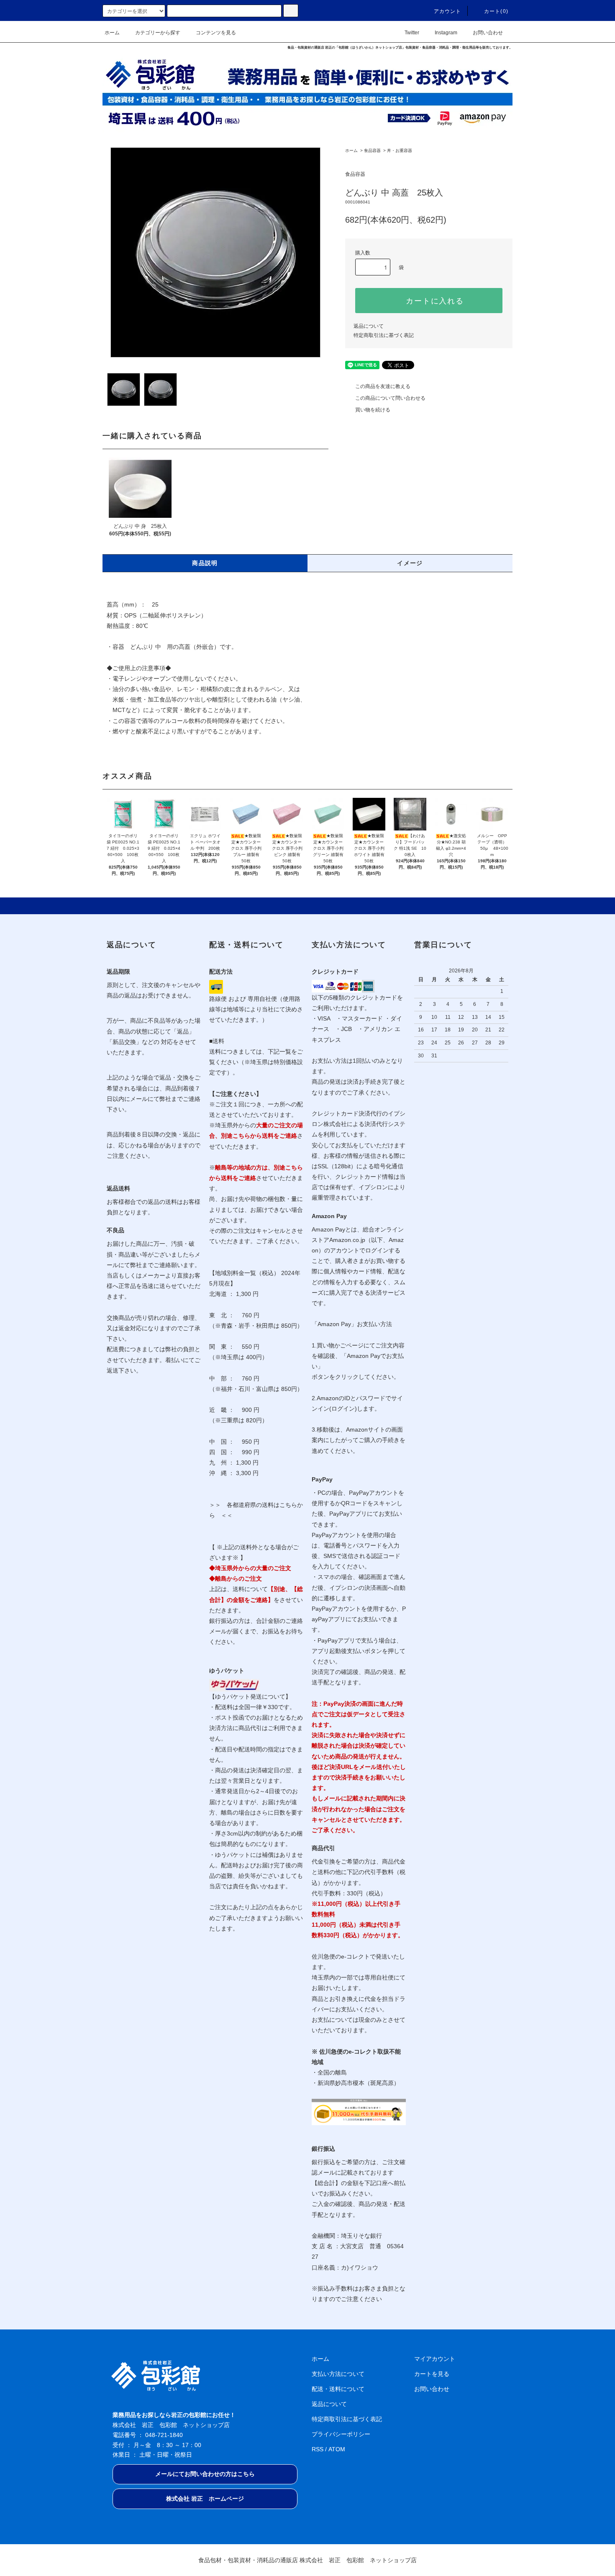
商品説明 (205, 563)
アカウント (448, 11)
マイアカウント (435, 2359)
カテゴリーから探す (158, 33)
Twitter (412, 33)
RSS (318, 2449)
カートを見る (432, 2374)
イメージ (410, 563)
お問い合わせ (488, 33)
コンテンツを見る (216, 33)
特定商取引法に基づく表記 (384, 335)
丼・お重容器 (400, 150)
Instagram (446, 33)
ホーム (112, 33)
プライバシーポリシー (341, 2434)
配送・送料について (338, 2389)
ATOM (337, 2449)
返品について (369, 326)
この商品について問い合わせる (390, 398)
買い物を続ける (373, 410)
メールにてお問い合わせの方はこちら (205, 2474)
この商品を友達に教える (383, 386)
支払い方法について (338, 2374)
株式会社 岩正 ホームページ (205, 2499)
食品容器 (372, 150)
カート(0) (496, 11)
